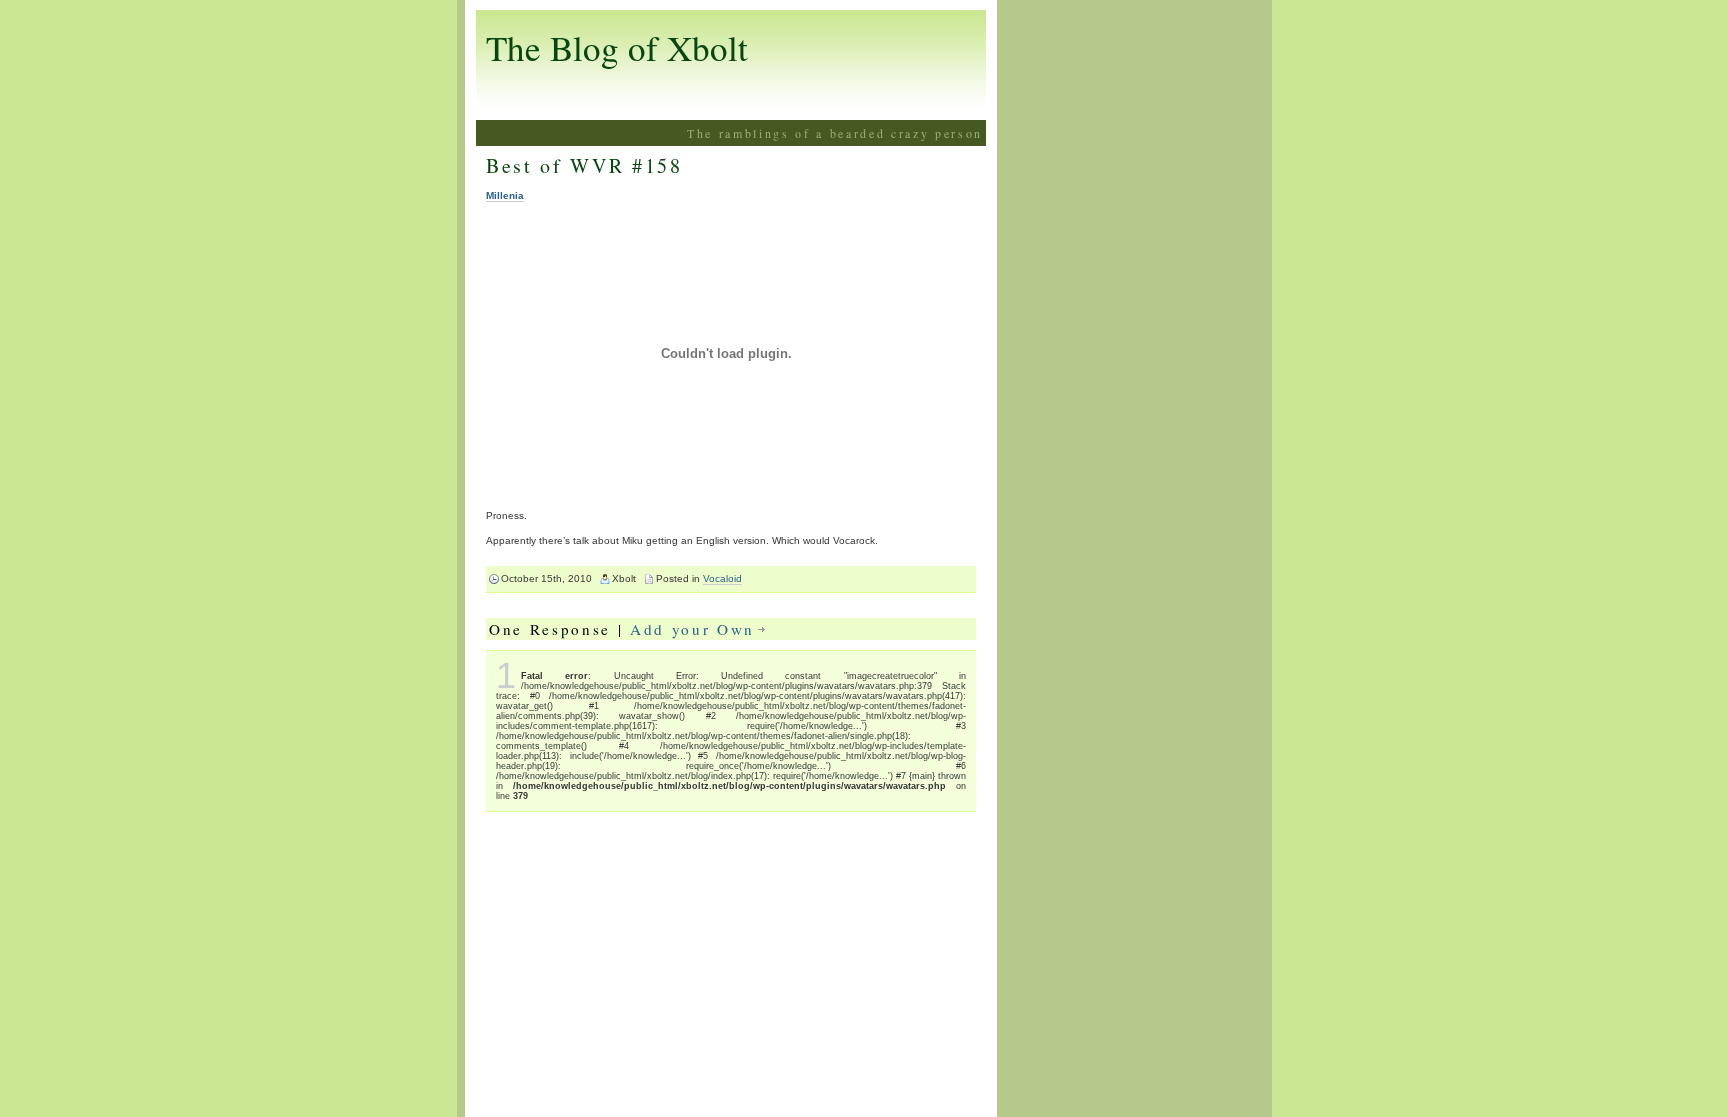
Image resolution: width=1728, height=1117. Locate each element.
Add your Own (692, 629)
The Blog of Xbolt (617, 47)
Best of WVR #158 (584, 165)
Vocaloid (722, 578)
